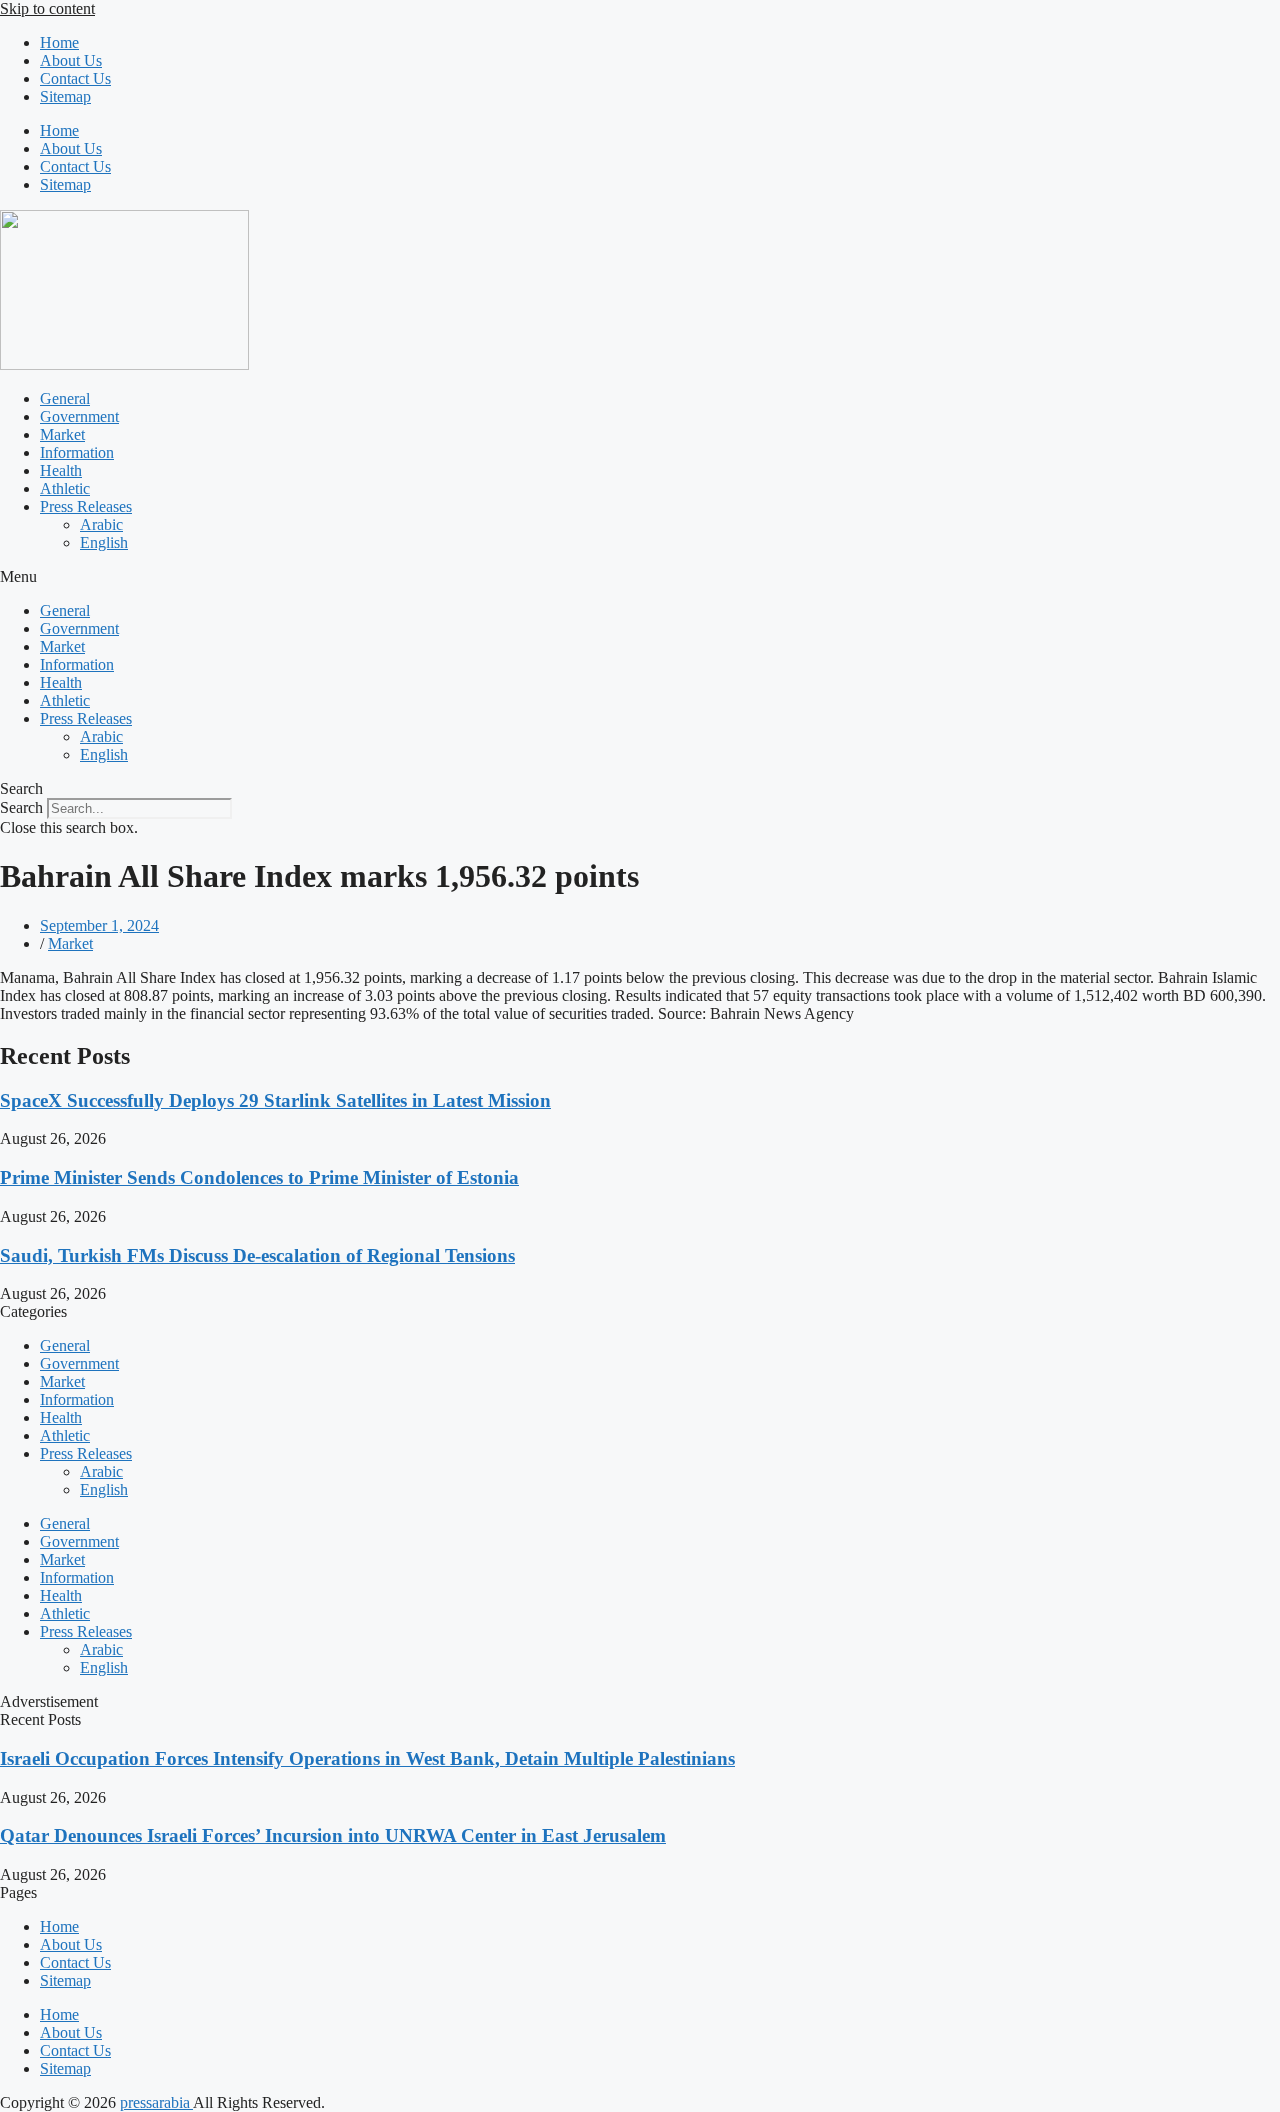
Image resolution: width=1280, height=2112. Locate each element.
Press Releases (86, 506)
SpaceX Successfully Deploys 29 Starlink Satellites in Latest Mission (275, 1100)
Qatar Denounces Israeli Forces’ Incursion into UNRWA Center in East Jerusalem (333, 1835)
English (104, 542)
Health (61, 470)
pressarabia (156, 2102)
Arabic (101, 524)
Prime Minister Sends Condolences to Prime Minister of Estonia (259, 1177)
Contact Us (75, 78)
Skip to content (47, 8)
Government (79, 416)
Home (59, 42)
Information (77, 452)
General (65, 398)
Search (21, 807)
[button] (640, 577)
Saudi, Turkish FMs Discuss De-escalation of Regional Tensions (257, 1255)
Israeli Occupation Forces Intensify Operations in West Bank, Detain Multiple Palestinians (367, 1758)
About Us (71, 60)
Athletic (65, 488)
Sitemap (65, 96)
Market (62, 434)
